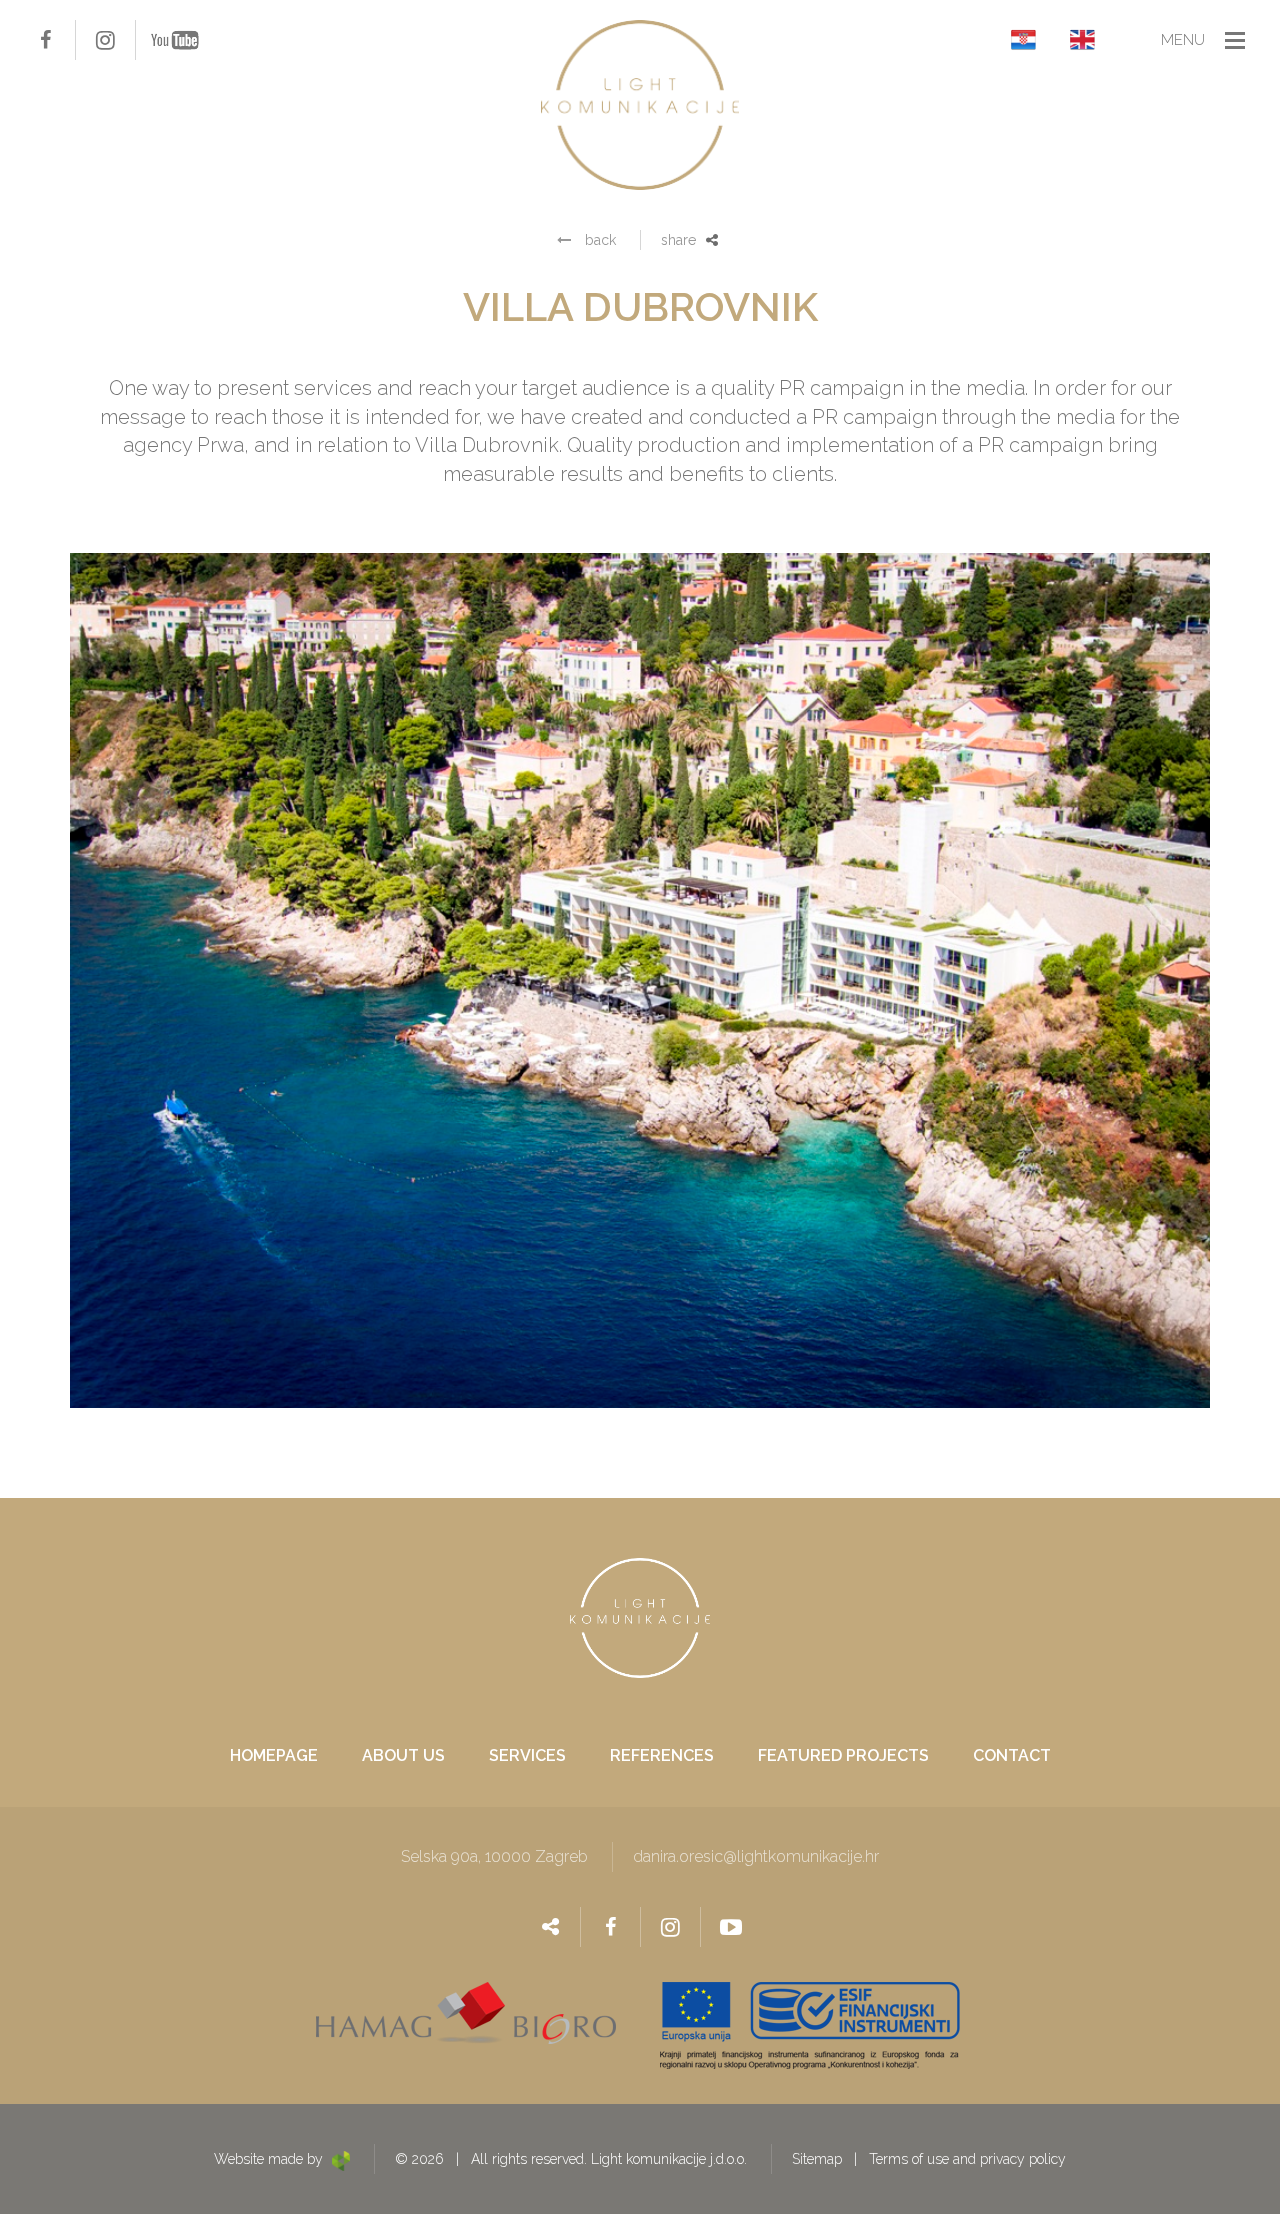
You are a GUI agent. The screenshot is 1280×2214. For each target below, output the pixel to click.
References (662, 1756)
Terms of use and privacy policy (967, 2159)
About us (403, 1756)
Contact (1012, 1756)
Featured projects (843, 1756)
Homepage (274, 1756)
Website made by (270, 2159)
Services (527, 1756)
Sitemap (817, 2159)
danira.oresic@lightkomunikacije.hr (756, 1856)
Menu (1183, 40)
